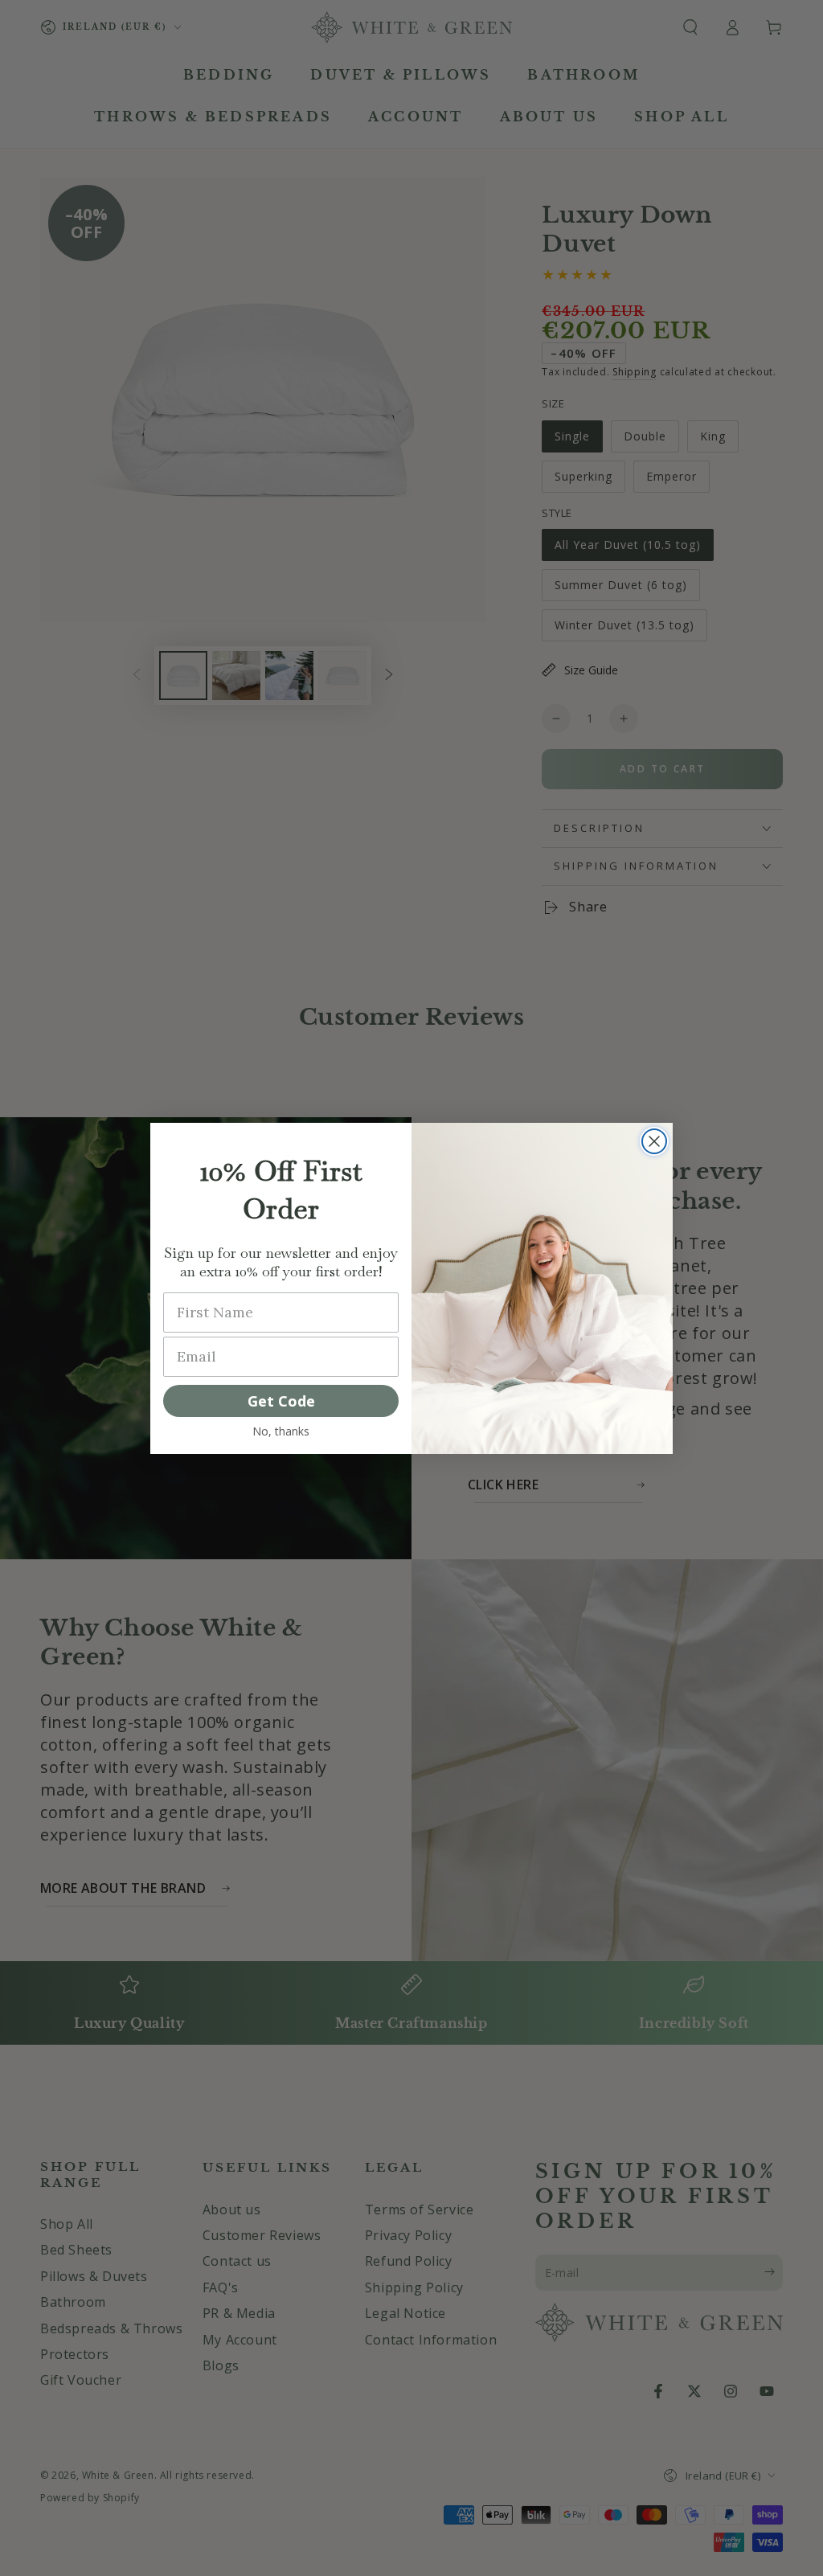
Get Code (281, 1401)
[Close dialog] (654, 1141)
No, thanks (281, 1431)
